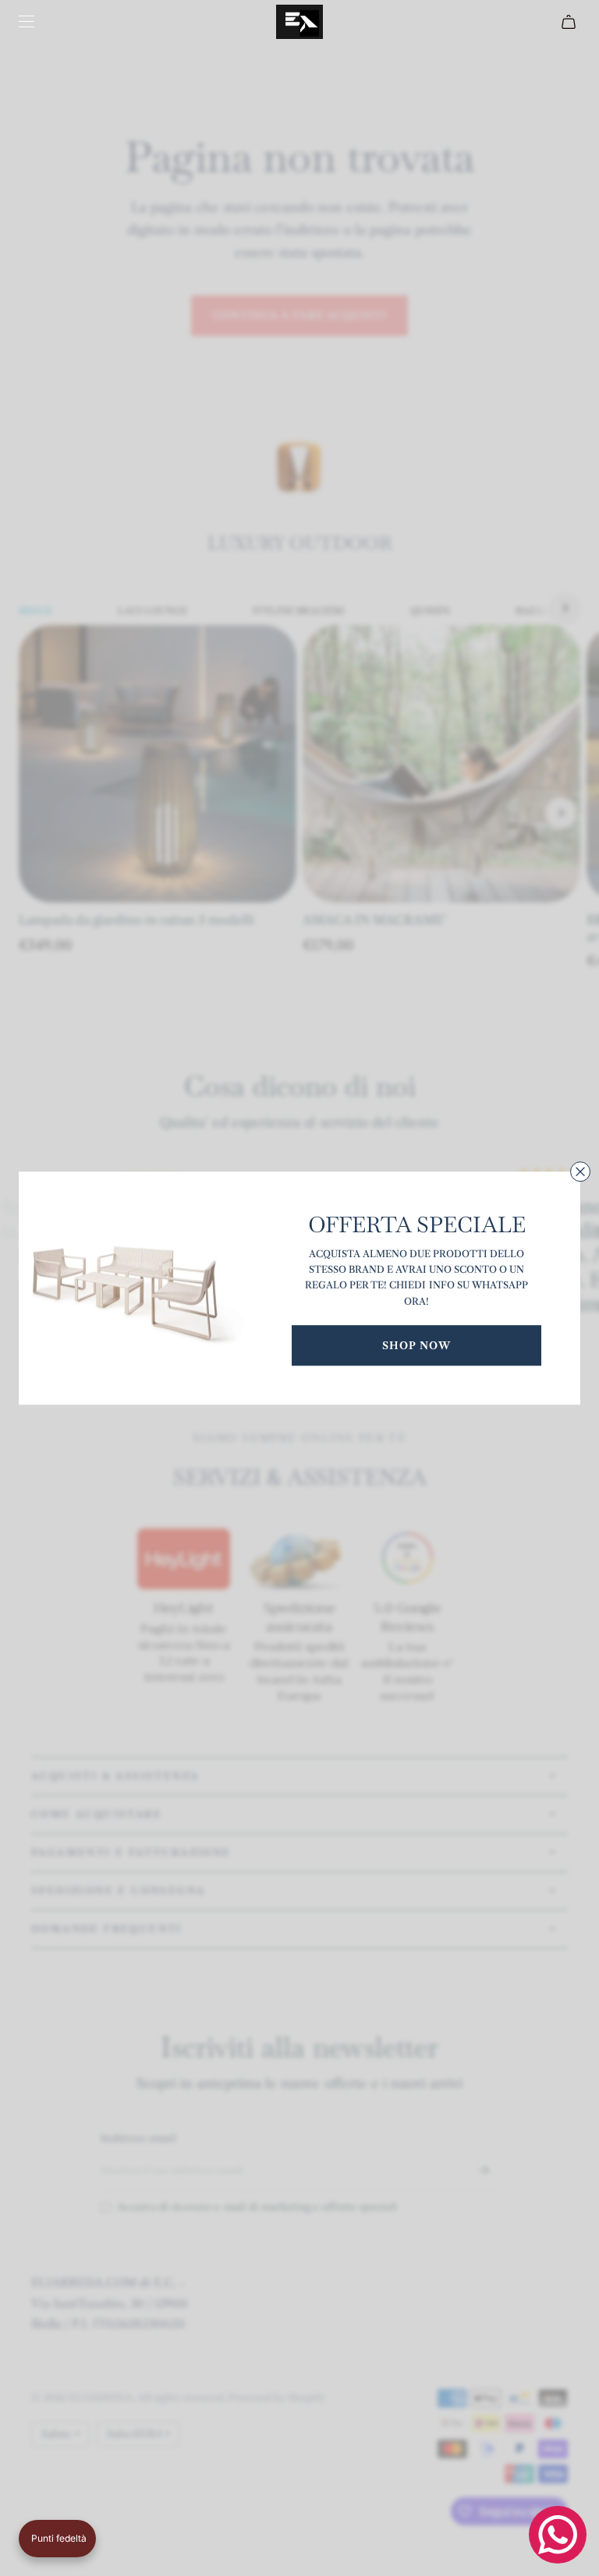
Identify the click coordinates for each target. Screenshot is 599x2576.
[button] (57, 2539)
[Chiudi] (580, 1171)
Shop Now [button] (416, 1345)
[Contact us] (558, 2535)
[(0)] (571, 22)
